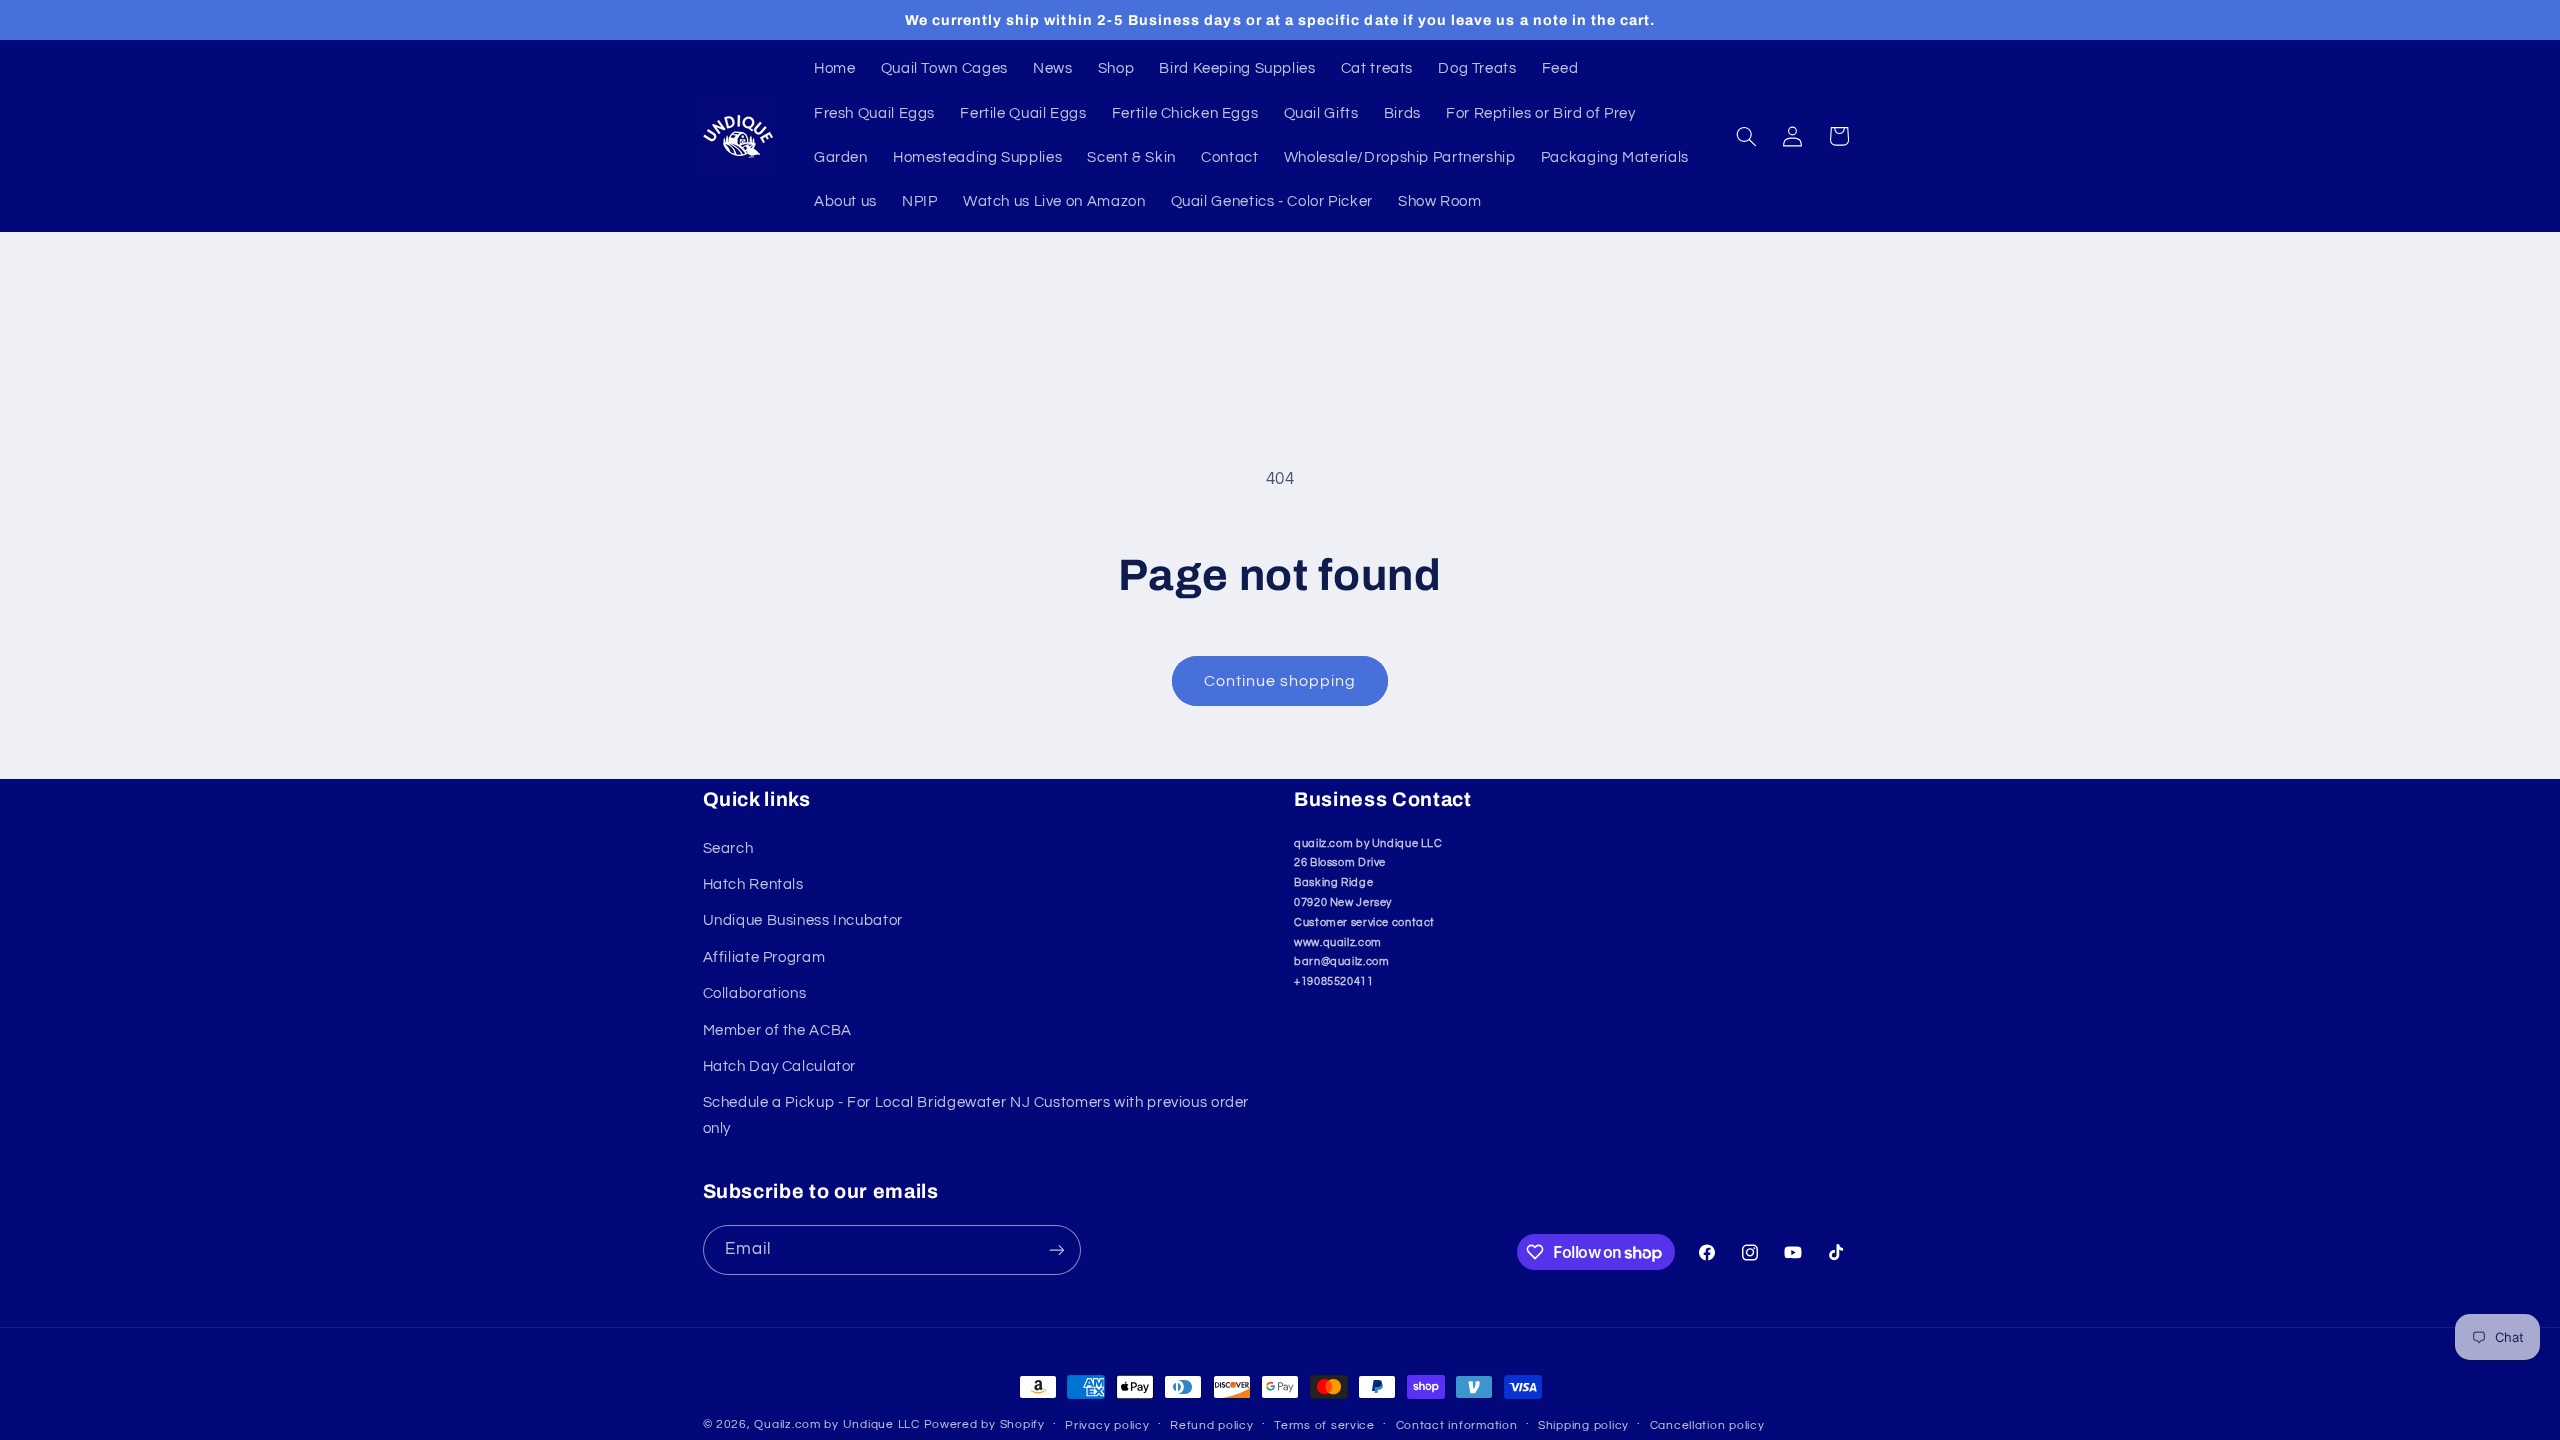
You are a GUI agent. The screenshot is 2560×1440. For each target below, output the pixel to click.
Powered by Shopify (984, 1424)
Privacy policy (1107, 1425)
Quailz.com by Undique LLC (836, 1424)
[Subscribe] (1056, 1249)
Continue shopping (1280, 681)
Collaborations (755, 993)
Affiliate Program (764, 957)
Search (728, 848)
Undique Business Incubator (803, 920)
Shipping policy (1583, 1425)
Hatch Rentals (753, 884)
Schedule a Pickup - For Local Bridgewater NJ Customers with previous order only (976, 1115)
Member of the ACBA (777, 1030)
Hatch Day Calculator (780, 1066)
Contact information (1457, 1425)
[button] (1746, 136)
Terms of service (1324, 1425)
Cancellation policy (1707, 1425)
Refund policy (1212, 1425)
